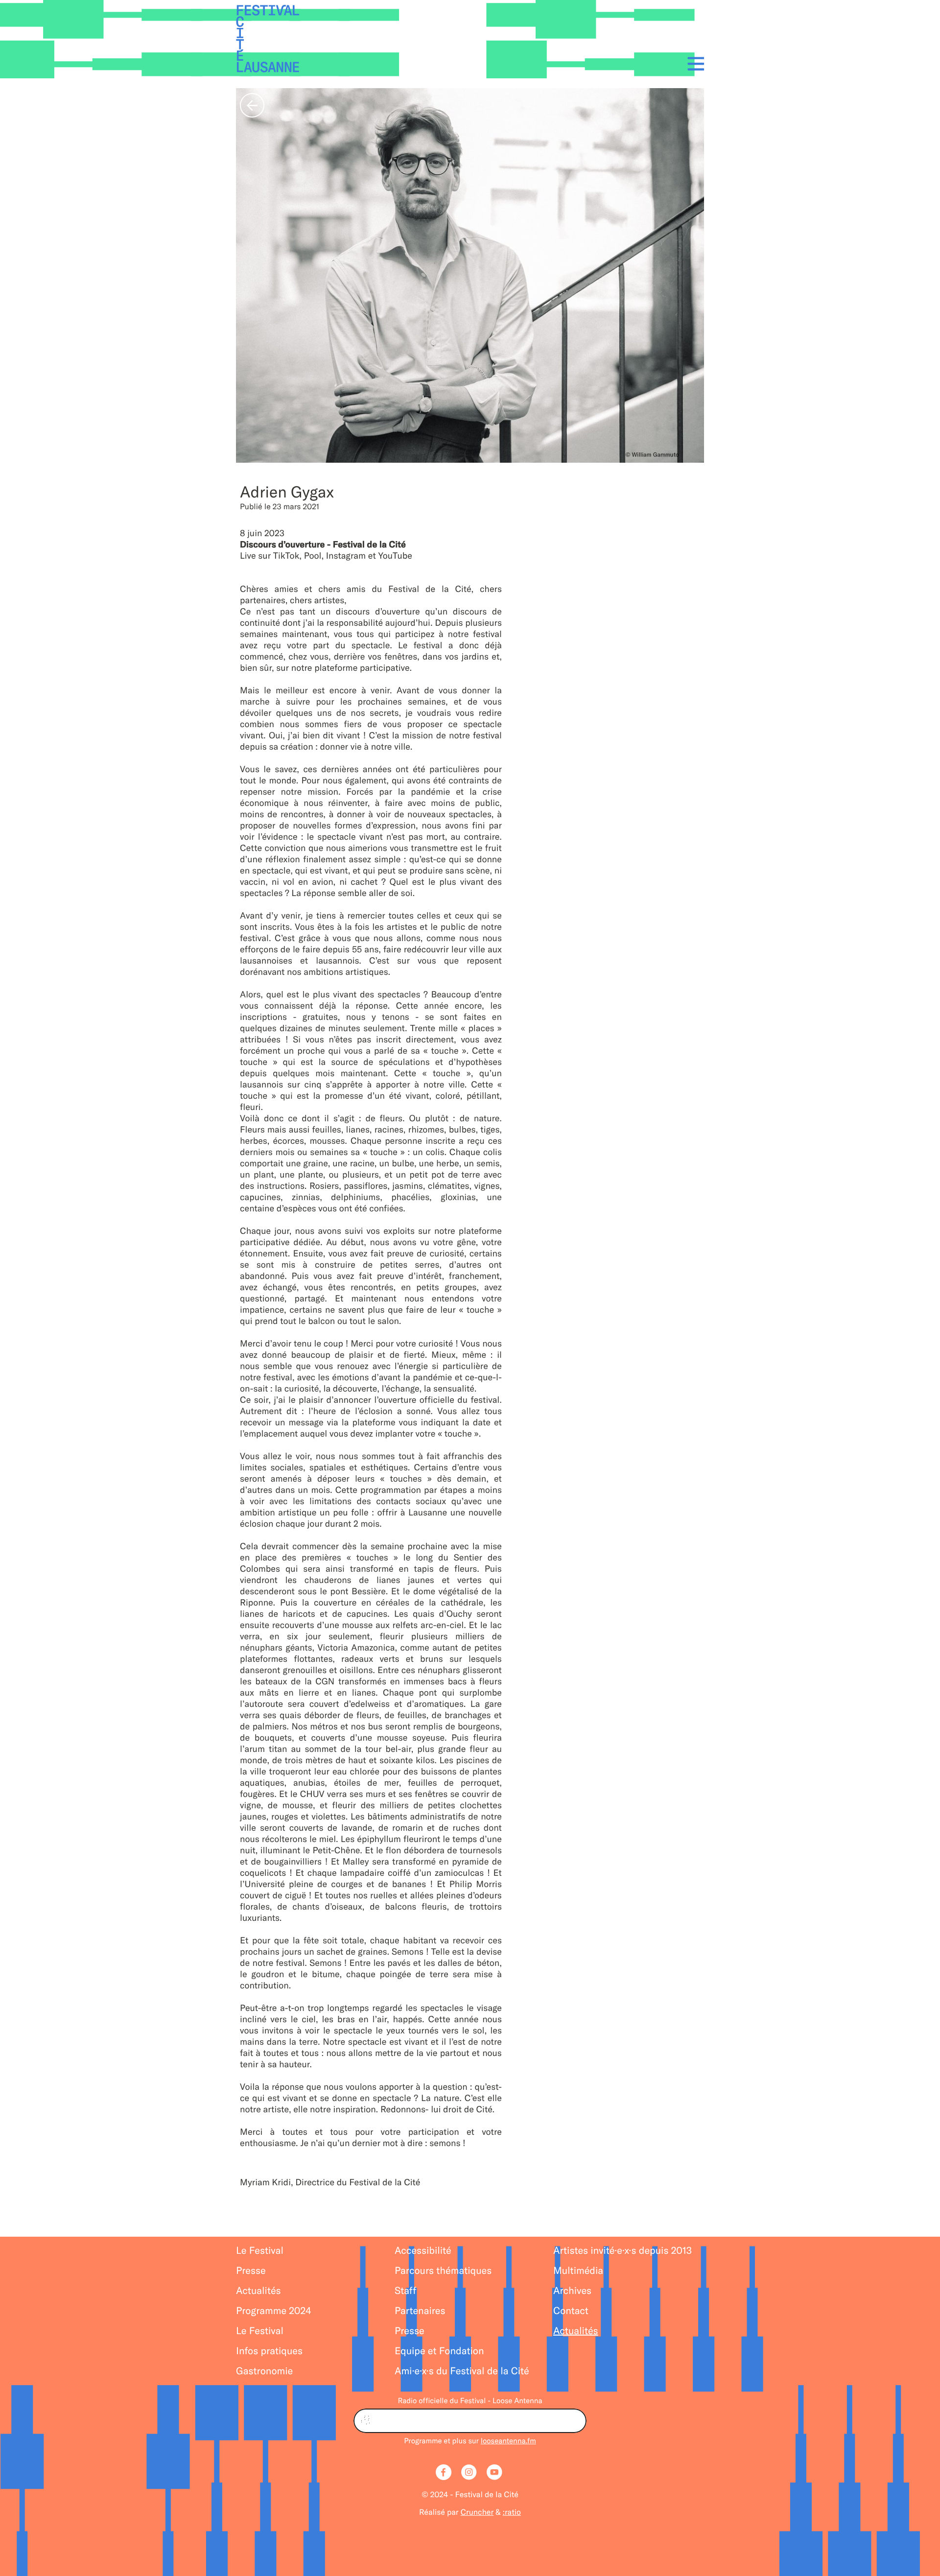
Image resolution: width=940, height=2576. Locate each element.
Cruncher (477, 2512)
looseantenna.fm (508, 2441)
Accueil (268, 39)
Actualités (258, 2291)
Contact (571, 2311)
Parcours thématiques (443, 2271)
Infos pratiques (269, 2351)
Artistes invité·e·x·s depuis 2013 (623, 2251)
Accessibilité (423, 2251)
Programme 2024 (274, 2311)
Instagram (470, 2473)
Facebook (445, 2473)
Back (252, 105)
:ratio (512, 2512)
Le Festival (260, 2251)
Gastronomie (264, 2371)
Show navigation (693, 63)
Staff (405, 2291)
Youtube (495, 2473)
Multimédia (578, 2271)
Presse (251, 2271)
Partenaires (420, 2311)
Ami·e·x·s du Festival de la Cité (462, 2371)
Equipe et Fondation (439, 2351)
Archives (572, 2291)
